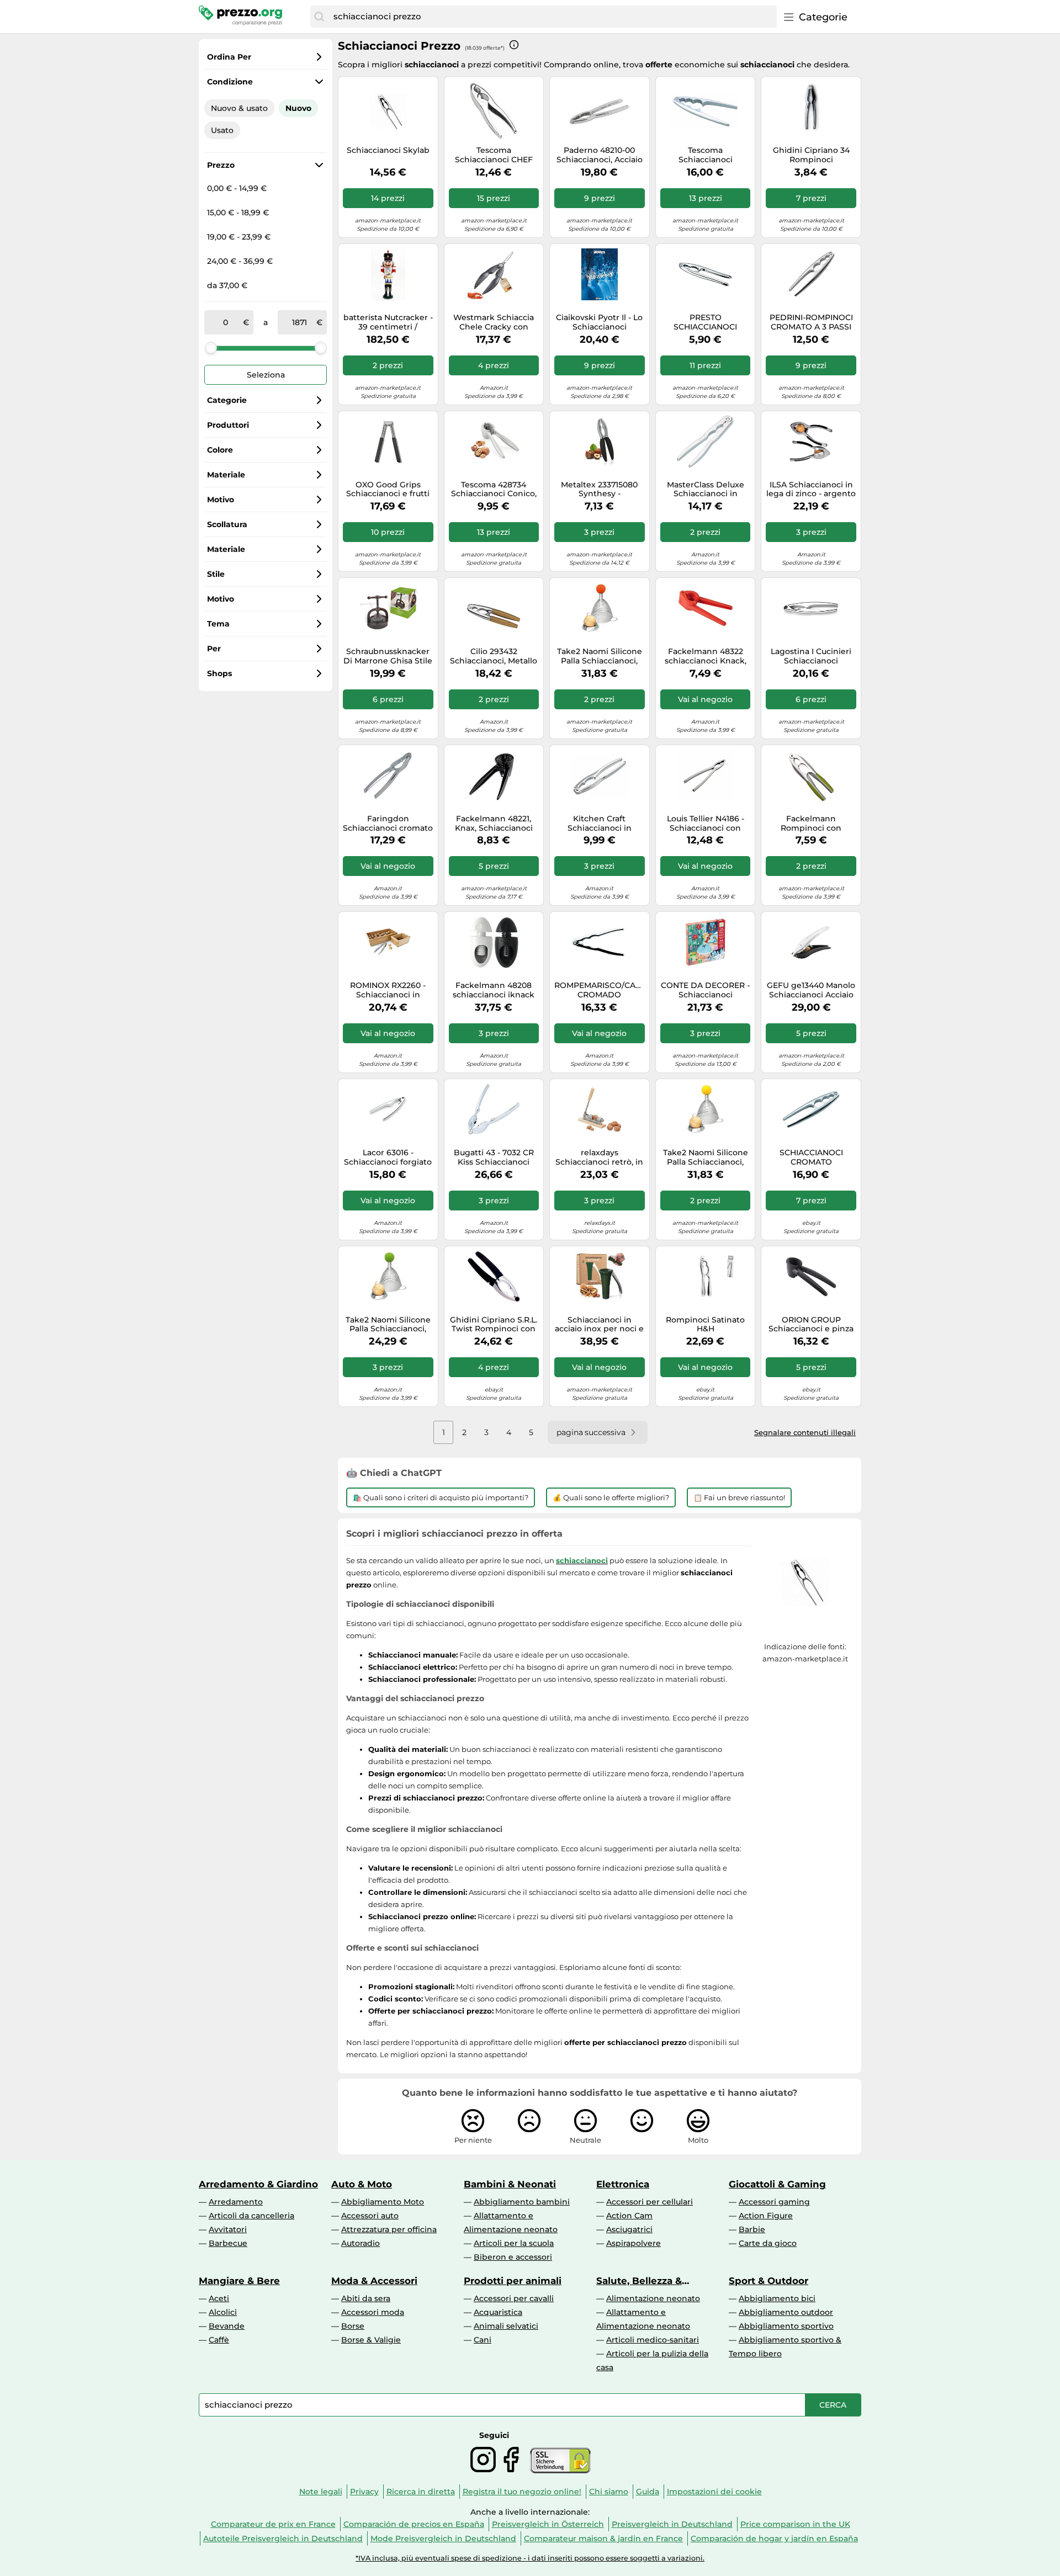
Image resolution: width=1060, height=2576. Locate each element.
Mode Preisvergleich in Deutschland (443, 2538)
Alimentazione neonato (653, 2298)
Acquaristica (498, 2312)
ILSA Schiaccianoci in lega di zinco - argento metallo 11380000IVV (811, 490)
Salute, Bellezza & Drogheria (639, 2281)
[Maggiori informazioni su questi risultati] (514, 45)
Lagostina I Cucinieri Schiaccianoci (811, 656)
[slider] (211, 348)
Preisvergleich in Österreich (548, 2524)
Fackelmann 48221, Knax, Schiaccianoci (494, 824)
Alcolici (223, 2312)
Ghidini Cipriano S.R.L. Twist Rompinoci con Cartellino (494, 1325)
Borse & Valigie (371, 2340)
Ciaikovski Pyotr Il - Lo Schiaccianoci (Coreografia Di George (599, 322)
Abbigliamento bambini (522, 2202)
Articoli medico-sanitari (653, 2340)
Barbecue (228, 2243)
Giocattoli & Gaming (777, 2184)
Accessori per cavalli (514, 2298)
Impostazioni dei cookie (714, 2492)
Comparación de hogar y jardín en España (774, 2538)
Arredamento (236, 2202)
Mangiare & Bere (239, 2281)
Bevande (227, 2326)
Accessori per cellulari (650, 2202)
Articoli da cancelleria (251, 2216)
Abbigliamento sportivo (786, 2326)
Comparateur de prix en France (273, 2524)
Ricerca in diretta (421, 2492)
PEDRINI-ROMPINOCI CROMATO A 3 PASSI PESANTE (811, 322)
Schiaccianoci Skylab (388, 150)
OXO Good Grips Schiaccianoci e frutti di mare (388, 490)
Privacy (364, 2492)
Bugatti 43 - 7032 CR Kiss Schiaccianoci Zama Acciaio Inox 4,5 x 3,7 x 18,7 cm (494, 1157)
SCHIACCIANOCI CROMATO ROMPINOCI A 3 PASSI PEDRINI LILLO (811, 1157)
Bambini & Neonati (510, 2184)
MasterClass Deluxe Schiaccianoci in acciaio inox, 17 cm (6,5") (706, 490)
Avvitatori (228, 2229)
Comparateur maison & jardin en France (603, 2538)
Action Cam (629, 2216)
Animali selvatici (506, 2326)
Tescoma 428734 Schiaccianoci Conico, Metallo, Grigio (494, 490)
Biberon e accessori (513, 2257)
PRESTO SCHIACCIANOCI (705, 322)
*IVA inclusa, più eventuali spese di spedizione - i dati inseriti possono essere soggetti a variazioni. (530, 2558)
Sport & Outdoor (768, 2281)
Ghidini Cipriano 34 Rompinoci (811, 155)
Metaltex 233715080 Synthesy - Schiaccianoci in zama (600, 490)
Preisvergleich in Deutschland (672, 2524)
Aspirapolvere (634, 2243)
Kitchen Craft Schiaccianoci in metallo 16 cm (600, 824)
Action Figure (766, 2216)
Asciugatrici (629, 2229)
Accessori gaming (774, 2202)
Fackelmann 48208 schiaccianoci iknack (494, 990)
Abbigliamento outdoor (786, 2312)
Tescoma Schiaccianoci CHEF (494, 155)
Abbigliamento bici (777, 2298)
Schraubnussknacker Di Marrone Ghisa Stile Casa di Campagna (388, 656)
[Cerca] (319, 17)
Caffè (219, 2340)
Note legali (321, 2492)
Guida (648, 2492)
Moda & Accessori (374, 2281)
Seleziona (266, 375)
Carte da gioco (768, 2243)
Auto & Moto (362, 2184)
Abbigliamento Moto (383, 2202)
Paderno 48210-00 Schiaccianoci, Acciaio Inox (600, 155)
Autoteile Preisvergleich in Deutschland (283, 2538)
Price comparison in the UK (795, 2524)
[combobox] (552, 17)
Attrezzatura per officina (389, 2229)
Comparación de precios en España (414, 2524)
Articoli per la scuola (514, 2243)
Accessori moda (373, 2312)
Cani (483, 2340)
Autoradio (361, 2243)
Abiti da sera (366, 2298)
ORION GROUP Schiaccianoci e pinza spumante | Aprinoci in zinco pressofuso (811, 1325)
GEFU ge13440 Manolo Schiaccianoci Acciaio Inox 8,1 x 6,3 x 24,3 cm (811, 990)
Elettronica (623, 2184)
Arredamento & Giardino (258, 2184)
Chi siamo (609, 2492)
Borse (353, 2326)
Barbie (752, 2229)
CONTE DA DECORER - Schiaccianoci (705, 990)
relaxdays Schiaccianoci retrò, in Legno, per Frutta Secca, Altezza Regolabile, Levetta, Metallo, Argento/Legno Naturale (599, 1157)
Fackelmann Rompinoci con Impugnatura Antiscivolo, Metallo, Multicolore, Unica (811, 824)
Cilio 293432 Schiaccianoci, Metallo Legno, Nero (494, 656)
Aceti (219, 2298)
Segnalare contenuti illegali (805, 1432)
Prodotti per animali (513, 2281)
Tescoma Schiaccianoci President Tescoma (706, 155)
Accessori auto (370, 2216)
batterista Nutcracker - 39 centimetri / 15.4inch (388, 322)
